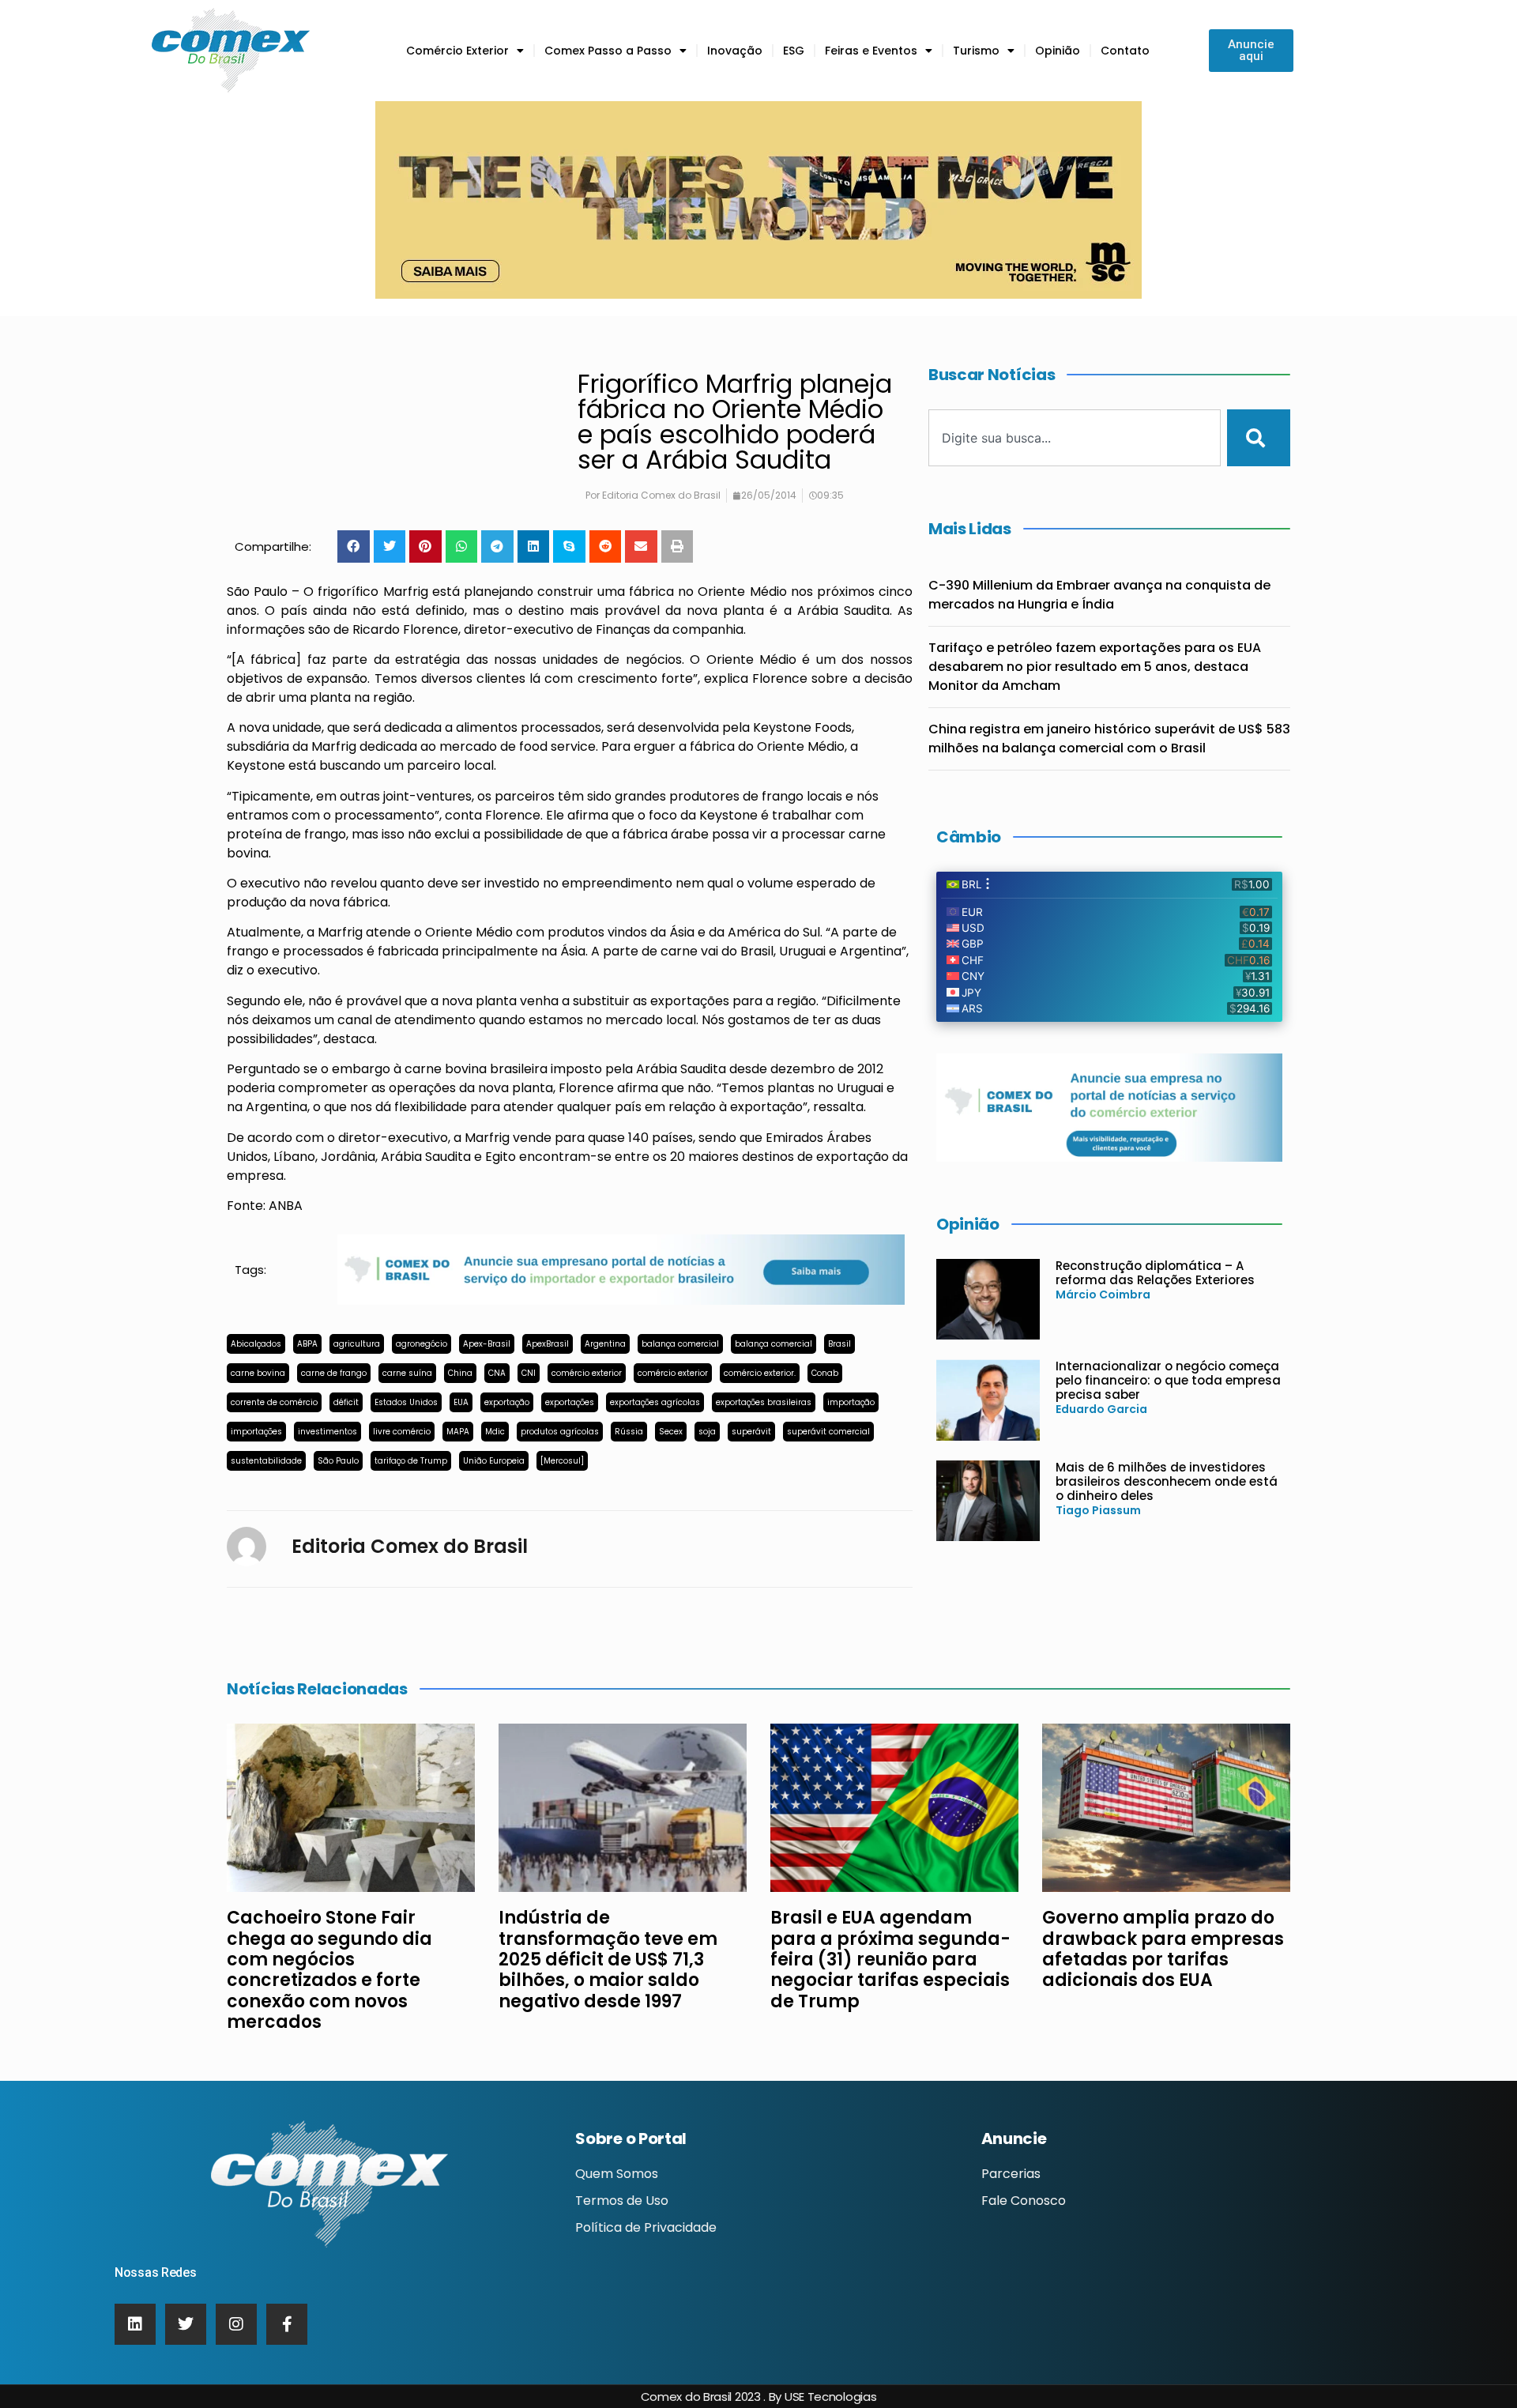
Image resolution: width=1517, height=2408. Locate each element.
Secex (671, 1432)
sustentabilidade (266, 1461)
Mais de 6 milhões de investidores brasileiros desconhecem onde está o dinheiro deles (1167, 1481)
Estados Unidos (406, 1402)
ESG (794, 51)
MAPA (458, 1432)
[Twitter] (186, 2324)
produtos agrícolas (560, 1432)
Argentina (605, 1344)
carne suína (407, 1373)
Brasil (839, 1344)
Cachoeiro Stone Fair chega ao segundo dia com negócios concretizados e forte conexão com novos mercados (329, 1970)
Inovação (735, 51)
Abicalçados (256, 1344)
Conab (825, 1373)
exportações (570, 1402)
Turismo (976, 51)
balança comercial (680, 1344)
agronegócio (422, 1344)
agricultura (357, 1344)
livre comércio (402, 1432)
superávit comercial (828, 1432)
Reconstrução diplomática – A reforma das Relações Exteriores (1155, 1273)
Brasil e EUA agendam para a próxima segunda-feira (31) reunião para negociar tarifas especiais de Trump (890, 1960)
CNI (529, 1373)
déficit (346, 1402)
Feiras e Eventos (871, 51)
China (460, 1373)
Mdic (495, 1432)
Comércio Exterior (457, 51)
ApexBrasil (548, 1344)
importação (851, 1402)
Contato (1125, 51)
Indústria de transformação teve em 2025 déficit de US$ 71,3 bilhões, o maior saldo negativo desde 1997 (608, 1960)
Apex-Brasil (487, 1344)
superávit (751, 1432)
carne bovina (258, 1373)
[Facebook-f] (287, 2324)
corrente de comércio (274, 1402)
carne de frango (334, 1373)
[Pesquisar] (1259, 438)
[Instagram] (236, 2324)
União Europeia (494, 1461)
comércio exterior (587, 1373)
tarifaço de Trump (411, 1461)
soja (707, 1432)
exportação (507, 1402)
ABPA (307, 1344)
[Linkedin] (135, 2324)
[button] (354, 546)
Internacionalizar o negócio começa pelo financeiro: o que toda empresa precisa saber (1168, 1380)
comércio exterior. (760, 1373)
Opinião (1058, 51)
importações (256, 1432)
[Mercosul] (562, 1461)
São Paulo (338, 1461)
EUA (461, 1402)
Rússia (629, 1432)
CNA (497, 1373)
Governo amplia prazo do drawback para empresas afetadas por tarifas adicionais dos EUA (1163, 1949)
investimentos (327, 1432)
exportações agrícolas (655, 1402)
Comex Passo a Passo (608, 51)
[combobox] (1075, 438)
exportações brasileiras (764, 1402)
